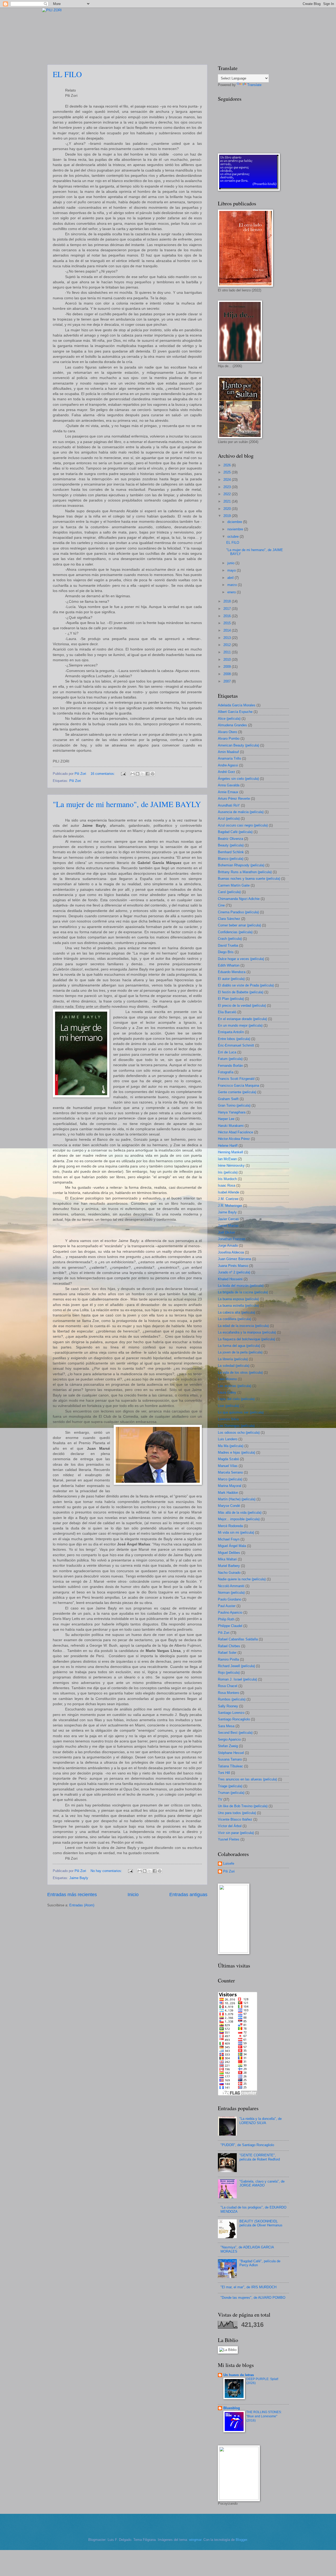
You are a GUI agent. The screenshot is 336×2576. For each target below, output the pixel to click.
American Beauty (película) (238, 745)
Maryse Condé (229, 1506)
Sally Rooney (228, 1706)
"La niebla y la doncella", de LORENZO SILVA (261, 2121)
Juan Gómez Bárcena (234, 1259)
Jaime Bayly (79, 1878)
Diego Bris (226, 952)
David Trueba (228, 945)
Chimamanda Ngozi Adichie (239, 899)
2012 (228, 645)
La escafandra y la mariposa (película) (247, 1332)
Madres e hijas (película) (237, 1452)
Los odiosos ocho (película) (239, 1433)
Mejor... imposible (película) (239, 1519)
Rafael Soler (227, 1653)
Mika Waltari (227, 1559)
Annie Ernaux (228, 792)
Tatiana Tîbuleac (230, 1766)
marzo (233, 585)
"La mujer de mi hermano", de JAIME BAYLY (127, 804)
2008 (228, 674)
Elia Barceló (227, 1012)
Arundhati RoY (229, 805)
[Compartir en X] (143, 774)
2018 (228, 601)
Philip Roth (226, 1619)
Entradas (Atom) (82, 1905)
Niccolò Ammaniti (231, 1586)
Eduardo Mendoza (232, 972)
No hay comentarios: (107, 1871)
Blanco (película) (231, 859)
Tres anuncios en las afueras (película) (247, 1779)
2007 (228, 681)
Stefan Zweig (228, 1746)
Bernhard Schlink (231, 852)
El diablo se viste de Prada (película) (246, 985)
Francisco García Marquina (238, 1086)
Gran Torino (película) (234, 1105)
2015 (228, 623)
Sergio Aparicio (229, 1739)
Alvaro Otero (227, 732)
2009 (228, 667)
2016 (228, 616)
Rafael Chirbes (229, 1646)
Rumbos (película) (232, 1699)
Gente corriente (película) (237, 1092)
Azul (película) (229, 818)
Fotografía (226, 1072)
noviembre (236, 529)
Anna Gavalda (229, 785)
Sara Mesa (226, 1726)
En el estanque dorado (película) (242, 1019)
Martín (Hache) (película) (237, 1499)
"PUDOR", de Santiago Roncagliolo (247, 2145)
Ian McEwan (227, 1159)
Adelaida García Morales (237, 705)
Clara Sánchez (229, 919)
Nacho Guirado (229, 1573)
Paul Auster (227, 1606)
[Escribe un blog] (138, 774)
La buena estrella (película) (238, 1306)
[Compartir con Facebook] (148, 774)
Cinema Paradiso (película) (238, 912)
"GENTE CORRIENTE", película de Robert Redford (260, 2157)
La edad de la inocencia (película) (243, 1326)
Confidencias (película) (235, 932)
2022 (228, 494)
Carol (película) (229, 892)
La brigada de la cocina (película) (243, 1292)
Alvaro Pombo (229, 738)
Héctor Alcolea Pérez (234, 1139)
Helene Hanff (228, 1146)
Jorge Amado (228, 1246)
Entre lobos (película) (234, 1039)
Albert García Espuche (235, 712)
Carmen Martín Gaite (234, 885)
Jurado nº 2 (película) (234, 1272)
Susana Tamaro (230, 1759)
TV (220, 1799)
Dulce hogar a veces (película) (241, 959)
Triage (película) (230, 1786)
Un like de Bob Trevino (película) (243, 1806)
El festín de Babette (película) (241, 992)
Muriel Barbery (229, 1566)
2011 (228, 652)
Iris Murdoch (227, 1179)
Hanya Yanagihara (232, 1112)
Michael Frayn (229, 1539)
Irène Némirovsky (231, 1166)
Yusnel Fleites (229, 1839)
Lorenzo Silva (228, 1419)
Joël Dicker (226, 1232)
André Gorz (227, 772)
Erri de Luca (227, 1052)
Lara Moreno (227, 1379)
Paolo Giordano (230, 1599)
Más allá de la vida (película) (240, 1513)
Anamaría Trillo (229, 758)
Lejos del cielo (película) (236, 1399)
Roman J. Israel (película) (237, 1679)
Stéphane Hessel (231, 1753)
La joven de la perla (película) (240, 1352)
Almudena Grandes (232, 725)
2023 (228, 487)
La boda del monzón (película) (241, 1286)
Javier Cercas (228, 1219)
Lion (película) (229, 1406)
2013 (228, 638)
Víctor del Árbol (230, 1826)
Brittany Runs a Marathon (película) (245, 872)
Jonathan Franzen (232, 1239)
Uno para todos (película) (237, 1813)
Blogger (241, 2540)
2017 (228, 609)
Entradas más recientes (72, 1895)
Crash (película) (230, 939)
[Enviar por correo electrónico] (133, 774)
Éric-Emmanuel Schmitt (236, 1045)
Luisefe (229, 1863)
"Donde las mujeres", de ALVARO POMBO (253, 2298)
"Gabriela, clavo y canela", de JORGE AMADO (262, 2183)
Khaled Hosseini (230, 1279)
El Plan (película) (231, 999)
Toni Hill (224, 1773)
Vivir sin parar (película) (236, 1833)
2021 (228, 501)
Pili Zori (75, 781)
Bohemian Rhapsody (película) (241, 865)
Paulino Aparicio (230, 1612)
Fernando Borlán (230, 1066)
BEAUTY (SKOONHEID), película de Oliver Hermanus (261, 2223)
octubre (233, 537)
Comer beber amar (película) (239, 925)
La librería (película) (233, 1359)
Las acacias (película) (235, 1386)
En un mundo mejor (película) (240, 1025)
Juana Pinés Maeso (233, 1266)
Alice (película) (229, 719)
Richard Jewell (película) (236, 1666)
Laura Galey (227, 1392)
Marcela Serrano (230, 1472)
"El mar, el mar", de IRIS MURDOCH (248, 2287)
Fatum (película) (230, 1059)
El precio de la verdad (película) (242, 1006)
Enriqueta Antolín (231, 1032)
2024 (228, 480)
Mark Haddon (228, 1493)
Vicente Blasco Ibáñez (235, 1819)
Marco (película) (230, 1479)
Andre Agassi (228, 765)
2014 (228, 630)
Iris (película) (228, 1172)
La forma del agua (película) (239, 1346)
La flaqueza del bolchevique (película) (246, 1339)
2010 (228, 660)
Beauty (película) (231, 845)
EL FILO (67, 74)
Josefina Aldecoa (231, 1252)
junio (231, 563)
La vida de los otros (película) (240, 1372)
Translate (254, 85)
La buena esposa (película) (238, 1299)
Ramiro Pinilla (228, 1659)
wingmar (195, 2540)
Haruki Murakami (231, 1126)
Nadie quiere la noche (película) (242, 1579)
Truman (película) (231, 1793)
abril (231, 578)
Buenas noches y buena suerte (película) (249, 879)
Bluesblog (232, 2408)
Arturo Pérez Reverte (234, 799)
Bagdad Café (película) (235, 832)
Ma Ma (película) (231, 1446)
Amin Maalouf (228, 752)
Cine (221, 905)
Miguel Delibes (229, 1553)
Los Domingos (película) (236, 1426)
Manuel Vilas (228, 1466)
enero (232, 592)
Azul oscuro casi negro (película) (243, 825)
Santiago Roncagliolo (234, 1719)
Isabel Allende (229, 1192)
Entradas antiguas (188, 1895)
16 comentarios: (103, 774)
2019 (228, 516)
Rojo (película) (229, 1673)
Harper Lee (226, 1119)
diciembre (235, 522)
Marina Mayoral (230, 1486)
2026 (228, 465)
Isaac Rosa (227, 1185)
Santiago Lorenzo (231, 1713)
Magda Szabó (228, 1459)
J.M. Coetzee (228, 1199)
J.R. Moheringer (230, 1206)
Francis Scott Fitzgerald (236, 1079)
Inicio (133, 1895)
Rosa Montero (229, 1693)
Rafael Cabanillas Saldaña (238, 1639)
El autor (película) (231, 979)
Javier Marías (228, 1226)
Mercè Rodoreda (230, 1526)
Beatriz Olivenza (230, 839)
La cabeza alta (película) (237, 1312)
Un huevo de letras (239, 2375)
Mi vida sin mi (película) (236, 1532)
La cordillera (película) (235, 1319)
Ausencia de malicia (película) (241, 812)
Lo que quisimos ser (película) (241, 1412)
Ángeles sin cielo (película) (238, 779)
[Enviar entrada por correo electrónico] (123, 774)
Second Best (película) (235, 1733)
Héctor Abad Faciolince (235, 1132)
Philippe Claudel (230, 1626)
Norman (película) (231, 1593)
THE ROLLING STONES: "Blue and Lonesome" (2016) (264, 2416)
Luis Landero (228, 1439)
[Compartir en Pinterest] (153, 774)
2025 (228, 472)
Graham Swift (228, 1099)
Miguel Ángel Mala (232, 1546)
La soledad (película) (234, 1366)
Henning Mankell (230, 1152)
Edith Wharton (229, 965)
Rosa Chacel (228, 1686)
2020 (228, 509)
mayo (232, 570)
